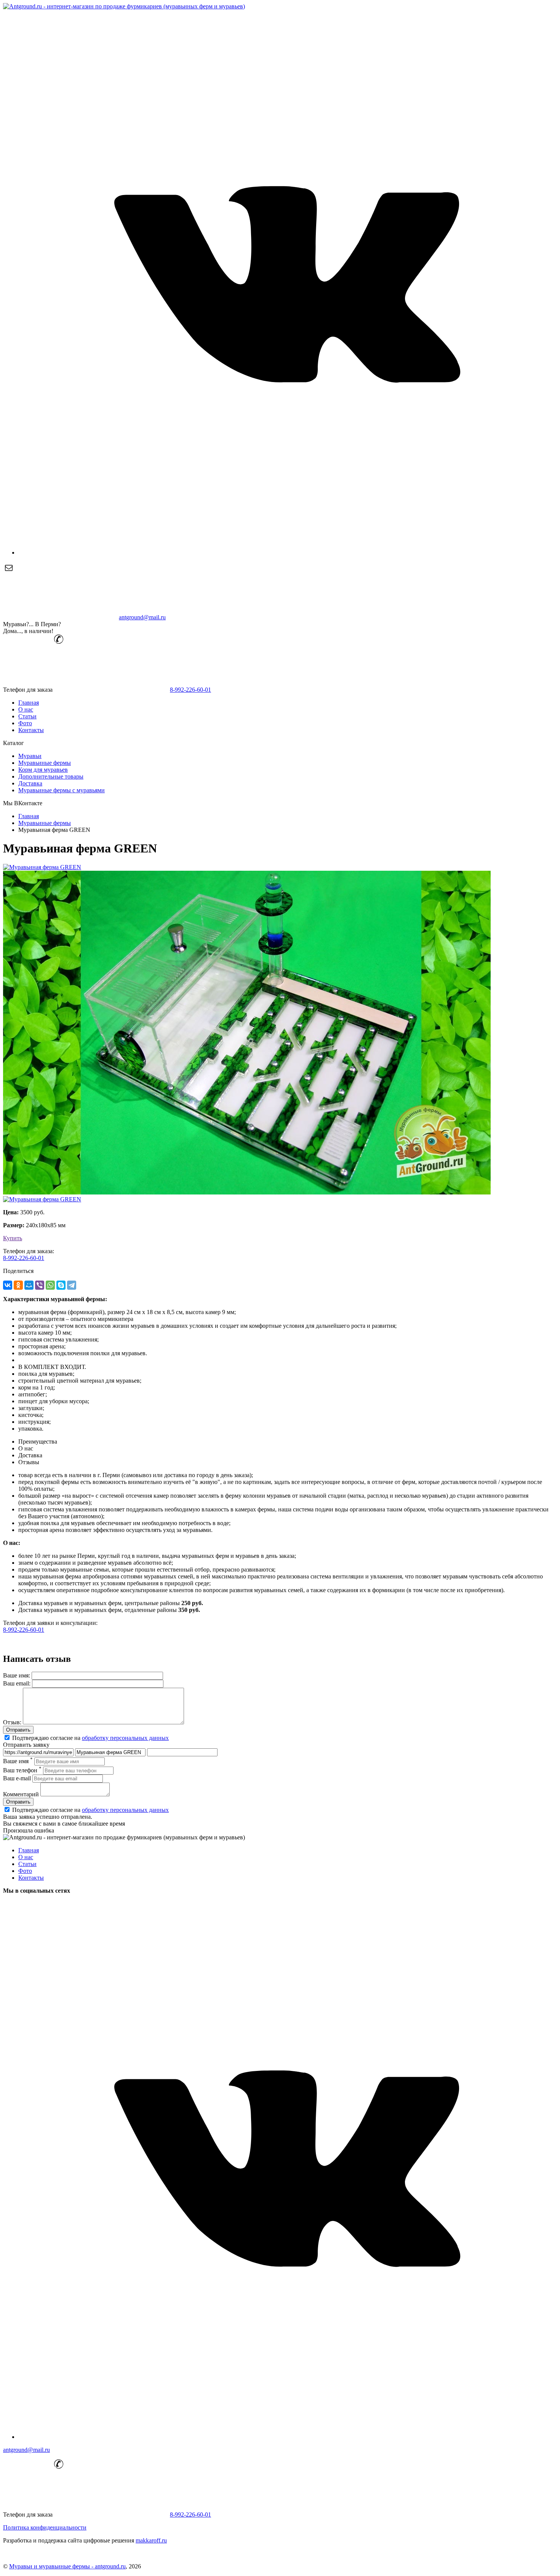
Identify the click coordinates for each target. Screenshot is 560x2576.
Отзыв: (12, 1722)
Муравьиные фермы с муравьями (62, 790)
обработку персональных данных (125, 1738)
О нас (26, 709)
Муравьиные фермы (45, 763)
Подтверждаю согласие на (90, 1738)
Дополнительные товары (51, 776)
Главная (29, 703)
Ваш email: (17, 1683)
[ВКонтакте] (8, 1285)
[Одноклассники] (18, 1285)
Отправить (18, 1730)
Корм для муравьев (43, 770)
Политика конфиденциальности (45, 2527)
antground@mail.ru (142, 617)
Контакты (31, 730)
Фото (25, 723)
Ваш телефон (22, 1770)
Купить (13, 1238)
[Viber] (40, 1285)
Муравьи (30, 756)
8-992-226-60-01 (190, 690)
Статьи (27, 716)
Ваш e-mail (17, 1778)
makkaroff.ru (151, 2540)
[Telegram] (72, 1285)
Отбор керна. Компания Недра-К (46, 2553)
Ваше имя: (17, 1675)
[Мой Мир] (29, 1285)
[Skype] (61, 1285)
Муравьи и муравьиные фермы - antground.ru (67, 2566)
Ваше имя (18, 1761)
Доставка (30, 783)
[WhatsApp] (50, 1285)
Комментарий (21, 1794)
